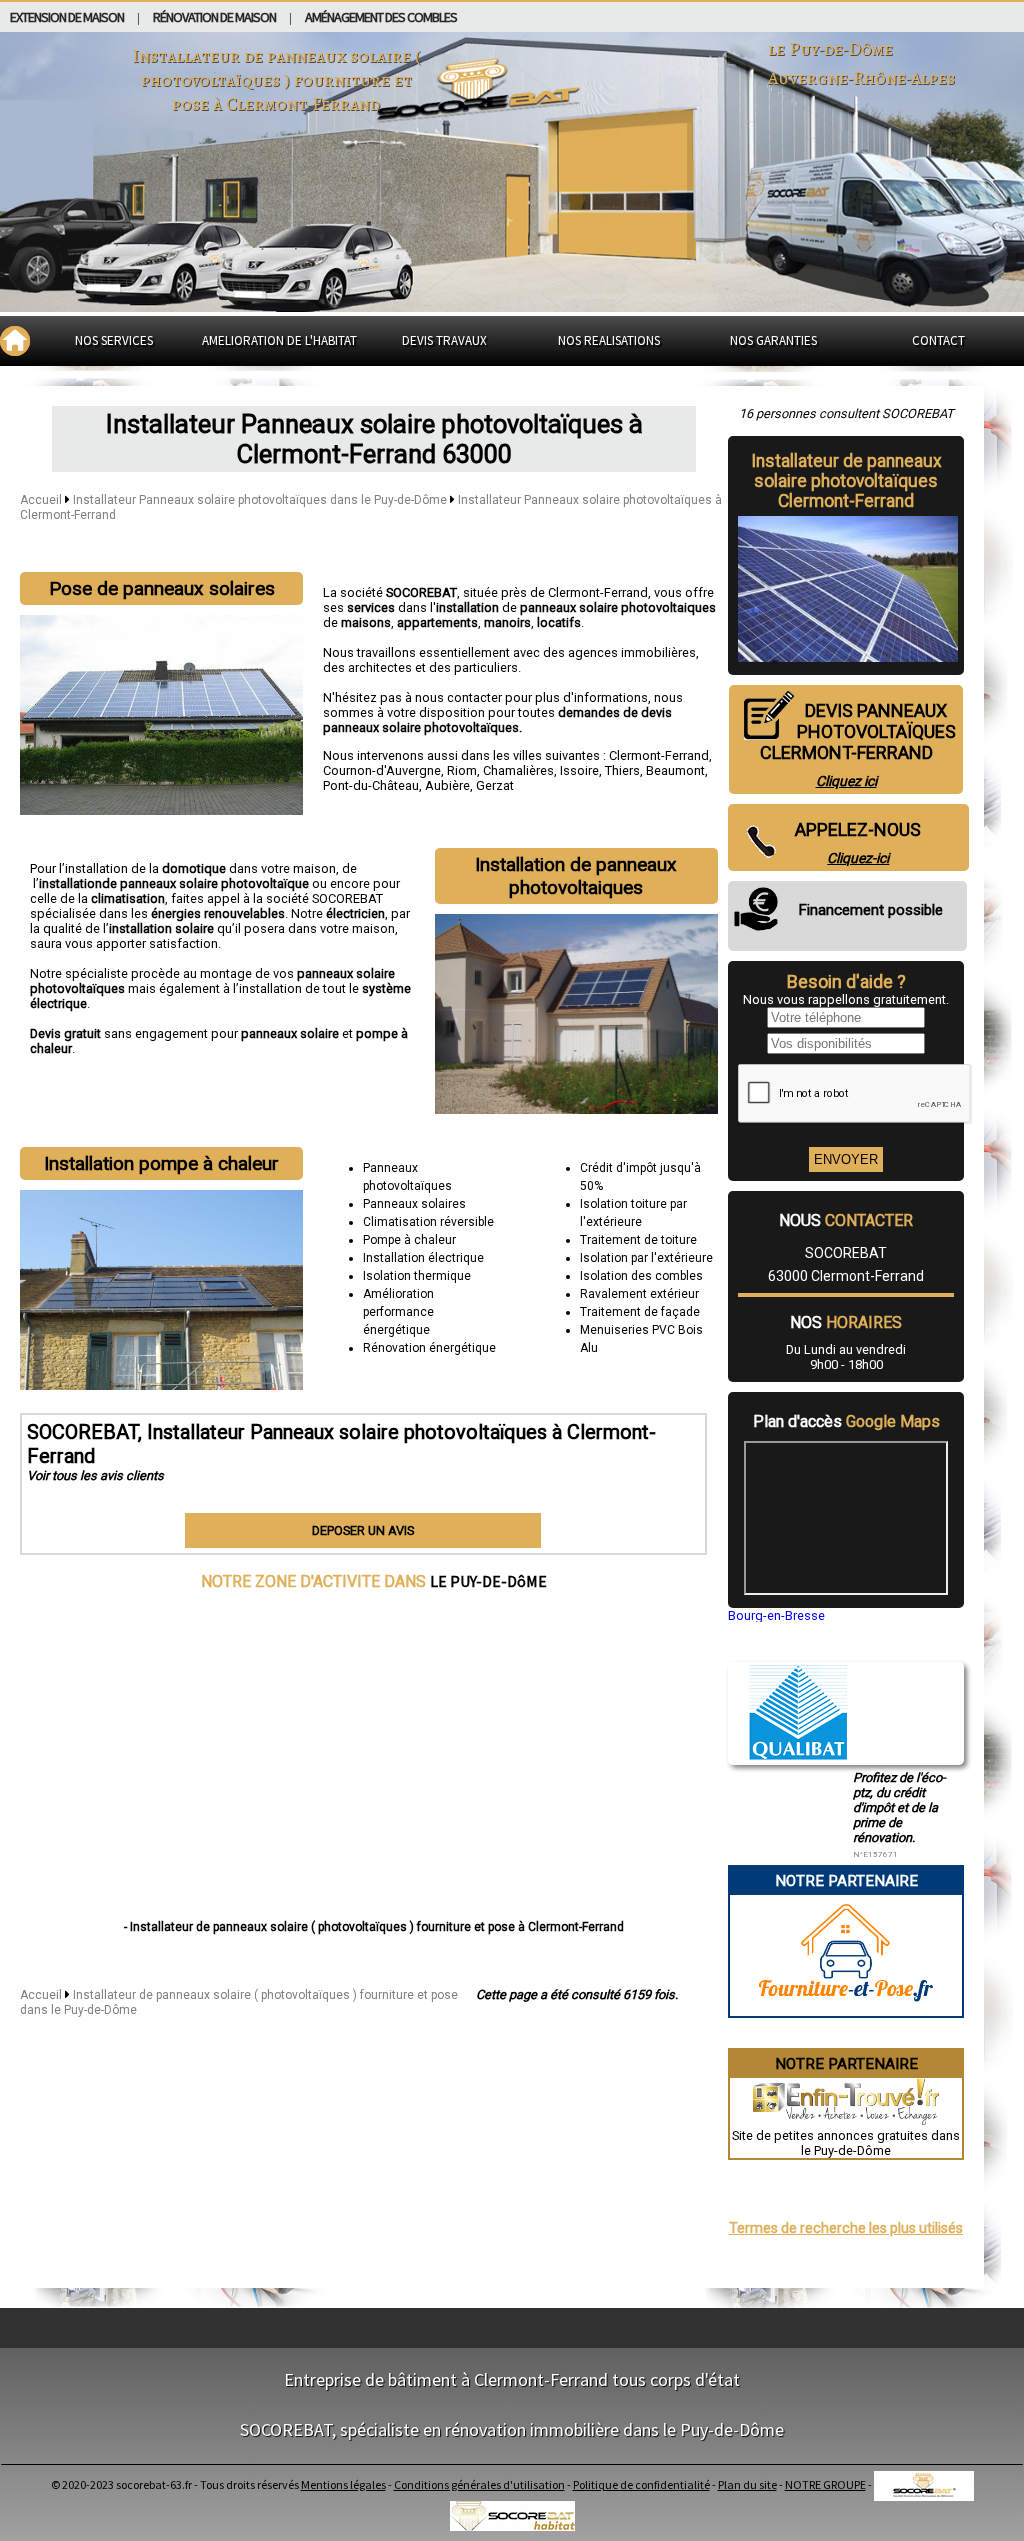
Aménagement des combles (381, 17)
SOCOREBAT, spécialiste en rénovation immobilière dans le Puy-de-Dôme (512, 2429)
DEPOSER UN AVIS (363, 1530)
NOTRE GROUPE (825, 2484)
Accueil (41, 500)
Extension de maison (67, 17)
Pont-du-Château (371, 785)
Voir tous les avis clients (95, 1475)
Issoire (579, 770)
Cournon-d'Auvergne (382, 770)
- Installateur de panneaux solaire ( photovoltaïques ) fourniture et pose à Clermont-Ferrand (374, 1927)
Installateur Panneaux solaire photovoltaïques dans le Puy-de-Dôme (261, 500)
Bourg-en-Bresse (776, 1615)
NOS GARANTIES (773, 340)
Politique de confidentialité (641, 2484)
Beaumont (675, 770)
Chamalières (518, 770)
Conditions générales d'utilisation (479, 2484)
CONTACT (938, 340)
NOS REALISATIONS (609, 340)
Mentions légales (343, 2484)
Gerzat (495, 785)
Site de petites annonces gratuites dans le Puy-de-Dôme (846, 2143)
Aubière (447, 785)
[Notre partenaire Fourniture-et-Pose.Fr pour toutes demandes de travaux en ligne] (846, 2008)
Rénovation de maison (214, 17)
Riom (462, 770)
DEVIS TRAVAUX (444, 340)
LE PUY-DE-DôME (488, 1581)
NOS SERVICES (114, 340)
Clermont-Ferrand (659, 755)
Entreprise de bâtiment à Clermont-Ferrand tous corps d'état (512, 2379)
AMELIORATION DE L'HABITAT (279, 340)
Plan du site (747, 2484)
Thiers (622, 770)
